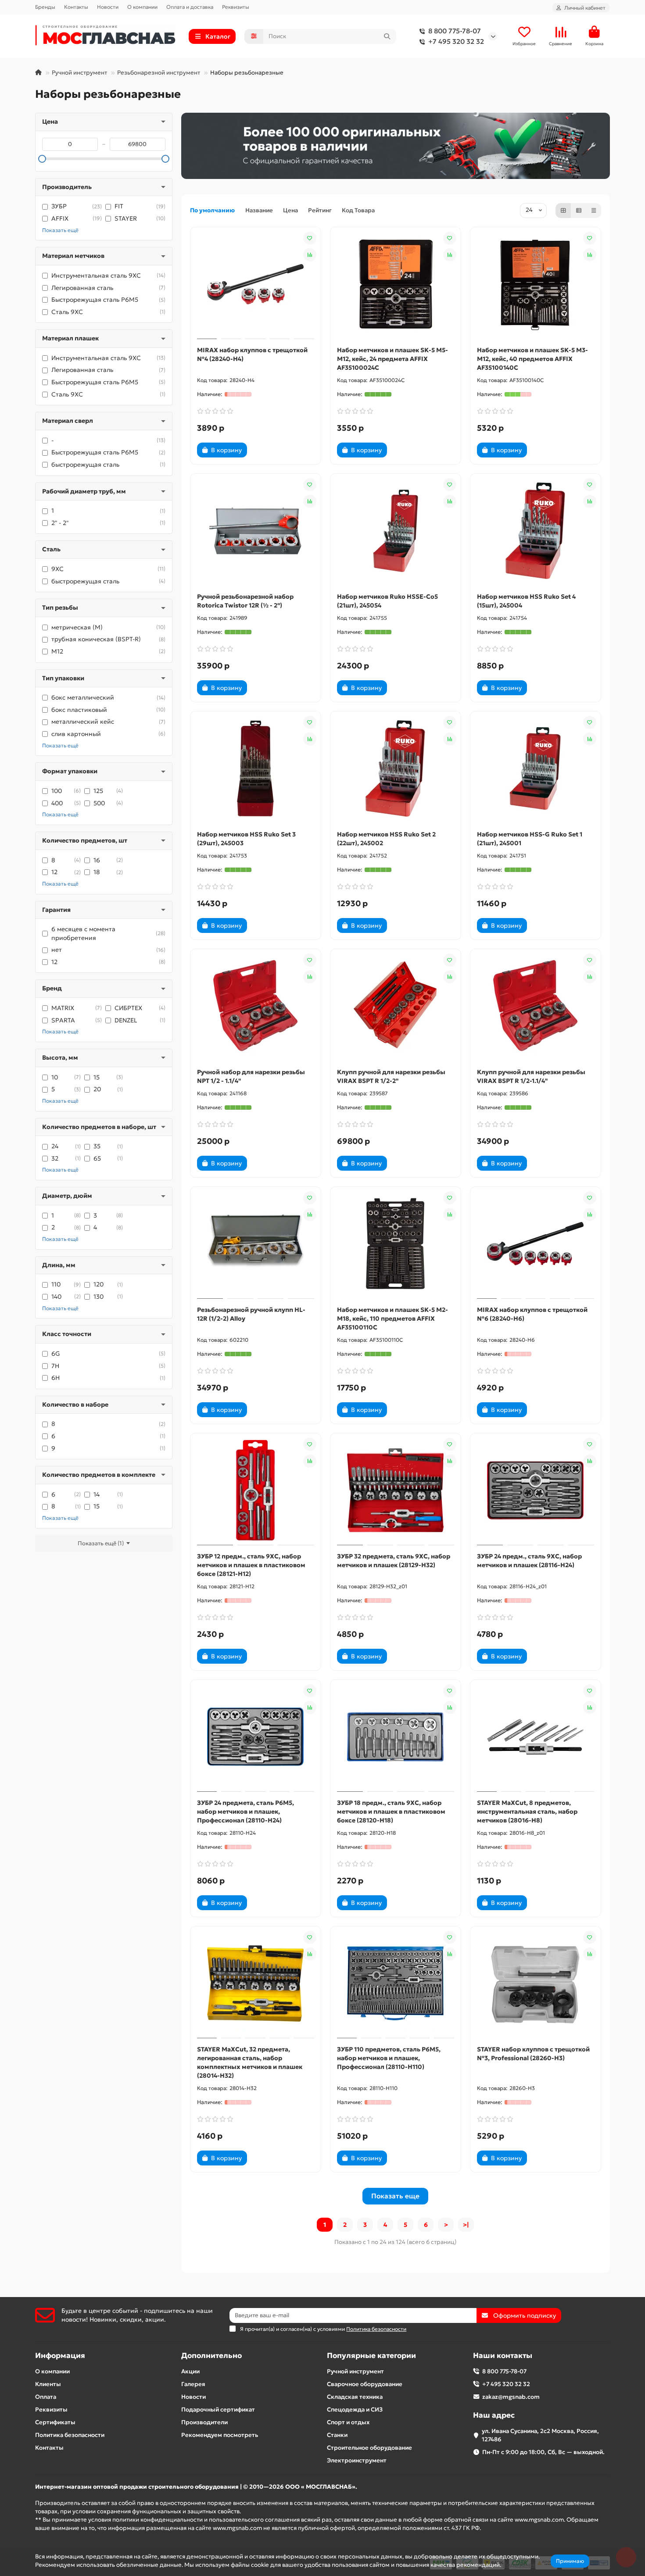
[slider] (42, 159)
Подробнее (519, 2565)
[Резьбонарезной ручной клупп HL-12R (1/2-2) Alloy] (256, 1244)
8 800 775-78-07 (455, 31)
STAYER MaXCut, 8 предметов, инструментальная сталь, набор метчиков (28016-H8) (527, 1811)
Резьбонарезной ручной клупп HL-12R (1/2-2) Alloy (251, 1314)
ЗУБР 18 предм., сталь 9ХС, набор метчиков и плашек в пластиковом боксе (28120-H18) (391, 1811)
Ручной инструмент (79, 73)
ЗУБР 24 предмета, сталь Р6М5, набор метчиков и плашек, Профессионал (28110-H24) (245, 1811)
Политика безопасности (70, 2435)
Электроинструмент (357, 2460)
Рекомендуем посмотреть (220, 2435)
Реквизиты (236, 7)
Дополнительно (211, 2356)
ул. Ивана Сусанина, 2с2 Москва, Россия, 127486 (540, 2435)
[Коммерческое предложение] (262, 450)
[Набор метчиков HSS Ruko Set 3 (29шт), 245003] (256, 768)
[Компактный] (594, 211)
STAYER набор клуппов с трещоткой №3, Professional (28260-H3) (533, 2054)
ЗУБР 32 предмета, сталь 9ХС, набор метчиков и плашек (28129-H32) (394, 1561)
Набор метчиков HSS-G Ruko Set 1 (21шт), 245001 (530, 839)
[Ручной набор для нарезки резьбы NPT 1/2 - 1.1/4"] (256, 1006)
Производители (204, 2422)
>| (466, 2225)
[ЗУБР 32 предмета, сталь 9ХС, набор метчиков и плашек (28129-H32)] (396, 1490)
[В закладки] (310, 238)
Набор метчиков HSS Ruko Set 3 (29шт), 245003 (246, 839)
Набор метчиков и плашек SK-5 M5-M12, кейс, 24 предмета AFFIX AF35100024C (392, 359)
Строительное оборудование (369, 2448)
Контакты (76, 7)
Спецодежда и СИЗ (355, 2410)
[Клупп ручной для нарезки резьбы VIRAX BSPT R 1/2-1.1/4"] (536, 1006)
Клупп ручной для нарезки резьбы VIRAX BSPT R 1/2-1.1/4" (531, 1076)
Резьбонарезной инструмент (159, 73)
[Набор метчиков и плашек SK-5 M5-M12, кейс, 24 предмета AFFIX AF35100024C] (396, 284)
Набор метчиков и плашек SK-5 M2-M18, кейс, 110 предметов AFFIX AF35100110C (392, 1318)
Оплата (46, 2397)
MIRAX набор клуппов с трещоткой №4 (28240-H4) (252, 354)
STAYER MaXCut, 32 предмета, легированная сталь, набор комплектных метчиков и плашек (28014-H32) (250, 2062)
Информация (60, 2356)
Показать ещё (60, 230)
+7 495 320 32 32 (456, 41)
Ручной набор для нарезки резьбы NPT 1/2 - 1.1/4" (251, 1076)
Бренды (45, 7)
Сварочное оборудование (365, 2384)
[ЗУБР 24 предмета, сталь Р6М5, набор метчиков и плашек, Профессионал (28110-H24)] (256, 1737)
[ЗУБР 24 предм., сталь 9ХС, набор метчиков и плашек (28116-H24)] (536, 1490)
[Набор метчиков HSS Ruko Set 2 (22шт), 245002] (396, 768)
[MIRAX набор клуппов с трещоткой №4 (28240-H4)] (256, 284)
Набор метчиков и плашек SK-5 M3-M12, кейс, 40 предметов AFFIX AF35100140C (532, 359)
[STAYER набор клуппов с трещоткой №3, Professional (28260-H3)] (536, 1983)
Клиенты (48, 2384)
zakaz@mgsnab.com (511, 2397)
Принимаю (570, 2561)
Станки (337, 2435)
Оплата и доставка (190, 7)
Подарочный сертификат (218, 2410)
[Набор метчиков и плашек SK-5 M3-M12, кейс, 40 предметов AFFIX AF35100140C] (536, 284)
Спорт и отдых (348, 2422)
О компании (142, 7)
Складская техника (355, 2397)
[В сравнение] (310, 255)
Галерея (193, 2384)
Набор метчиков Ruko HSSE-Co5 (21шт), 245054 (387, 601)
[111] (396, 146)
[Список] (579, 211)
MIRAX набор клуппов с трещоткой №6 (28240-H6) (532, 1314)
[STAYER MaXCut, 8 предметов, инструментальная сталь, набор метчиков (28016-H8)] (536, 1737)
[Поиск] (387, 36)
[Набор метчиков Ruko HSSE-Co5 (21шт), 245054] (396, 531)
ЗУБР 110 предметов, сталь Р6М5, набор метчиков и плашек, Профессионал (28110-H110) (389, 2058)
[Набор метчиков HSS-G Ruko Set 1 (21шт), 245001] (536, 768)
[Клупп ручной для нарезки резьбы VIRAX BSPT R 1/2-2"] (396, 1006)
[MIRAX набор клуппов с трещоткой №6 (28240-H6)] (536, 1244)
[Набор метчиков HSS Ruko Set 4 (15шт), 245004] (536, 531)
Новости (108, 7)
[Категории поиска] (254, 36)
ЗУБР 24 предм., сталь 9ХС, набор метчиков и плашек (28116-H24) (529, 1561)
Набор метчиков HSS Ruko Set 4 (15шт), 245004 (526, 601)
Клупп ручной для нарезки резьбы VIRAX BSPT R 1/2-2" (391, 1076)
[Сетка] (563, 211)
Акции (190, 2371)
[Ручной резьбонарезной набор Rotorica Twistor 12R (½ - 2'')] (256, 531)
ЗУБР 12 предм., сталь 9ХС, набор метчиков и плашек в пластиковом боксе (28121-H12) (251, 1565)
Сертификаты (55, 2422)
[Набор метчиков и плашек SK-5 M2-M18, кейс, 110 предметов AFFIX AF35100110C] (396, 1244)
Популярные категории (371, 2356)
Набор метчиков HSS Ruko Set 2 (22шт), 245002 (386, 839)
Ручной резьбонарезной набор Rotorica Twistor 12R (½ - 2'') (245, 601)
